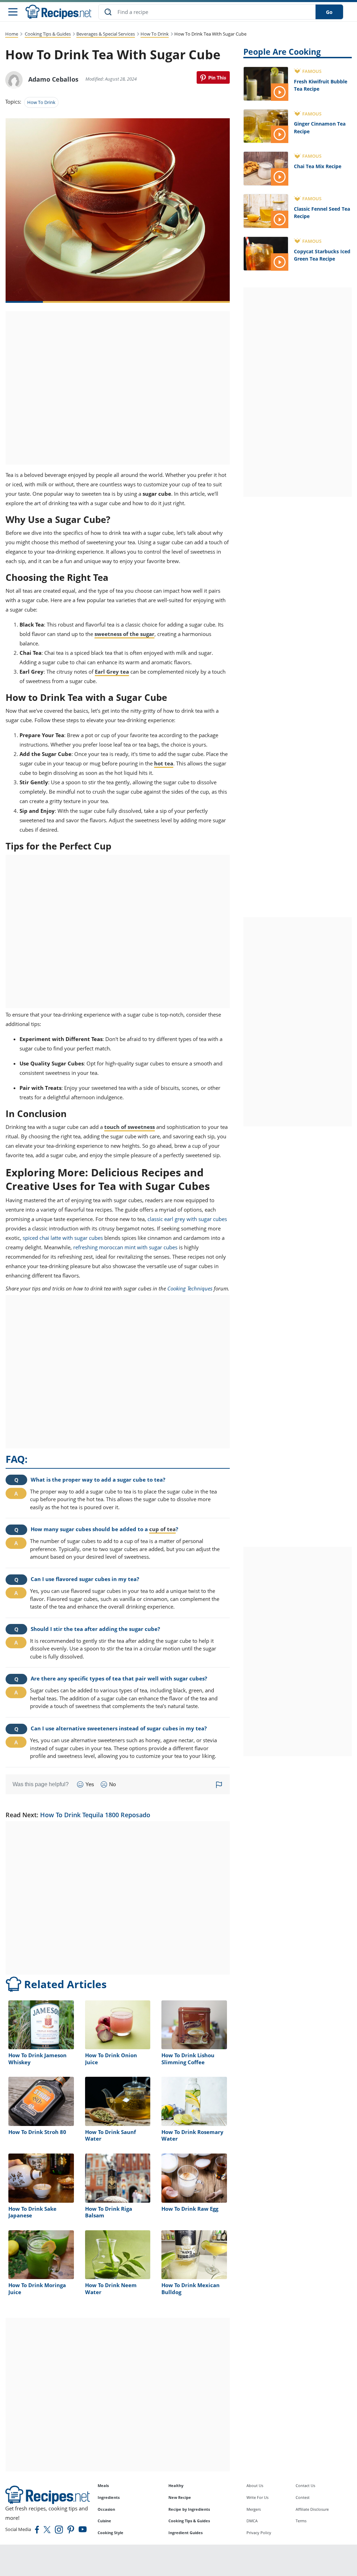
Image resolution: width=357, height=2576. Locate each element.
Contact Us (305, 2485)
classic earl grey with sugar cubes (187, 1219)
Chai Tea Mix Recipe (318, 166)
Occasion (106, 2509)
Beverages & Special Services (106, 34)
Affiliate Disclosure (312, 2509)
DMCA (252, 2521)
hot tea (164, 763)
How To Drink (155, 34)
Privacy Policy (259, 2533)
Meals (103, 2485)
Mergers (254, 2509)
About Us (255, 2485)
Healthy (176, 2485)
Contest (303, 2497)
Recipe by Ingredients (189, 2509)
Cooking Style (111, 2533)
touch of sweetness (130, 1127)
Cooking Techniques (190, 1288)
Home (12, 34)
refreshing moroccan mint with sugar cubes (125, 1247)
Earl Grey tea (112, 672)
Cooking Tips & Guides (48, 34)
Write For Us (257, 2497)
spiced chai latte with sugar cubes (63, 1238)
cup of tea (162, 1529)
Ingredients (109, 2497)
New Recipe (180, 2497)
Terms (301, 2521)
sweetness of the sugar (124, 634)
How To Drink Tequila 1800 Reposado (95, 1815)
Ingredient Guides (185, 2533)
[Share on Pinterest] (213, 77)
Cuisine (104, 2521)
